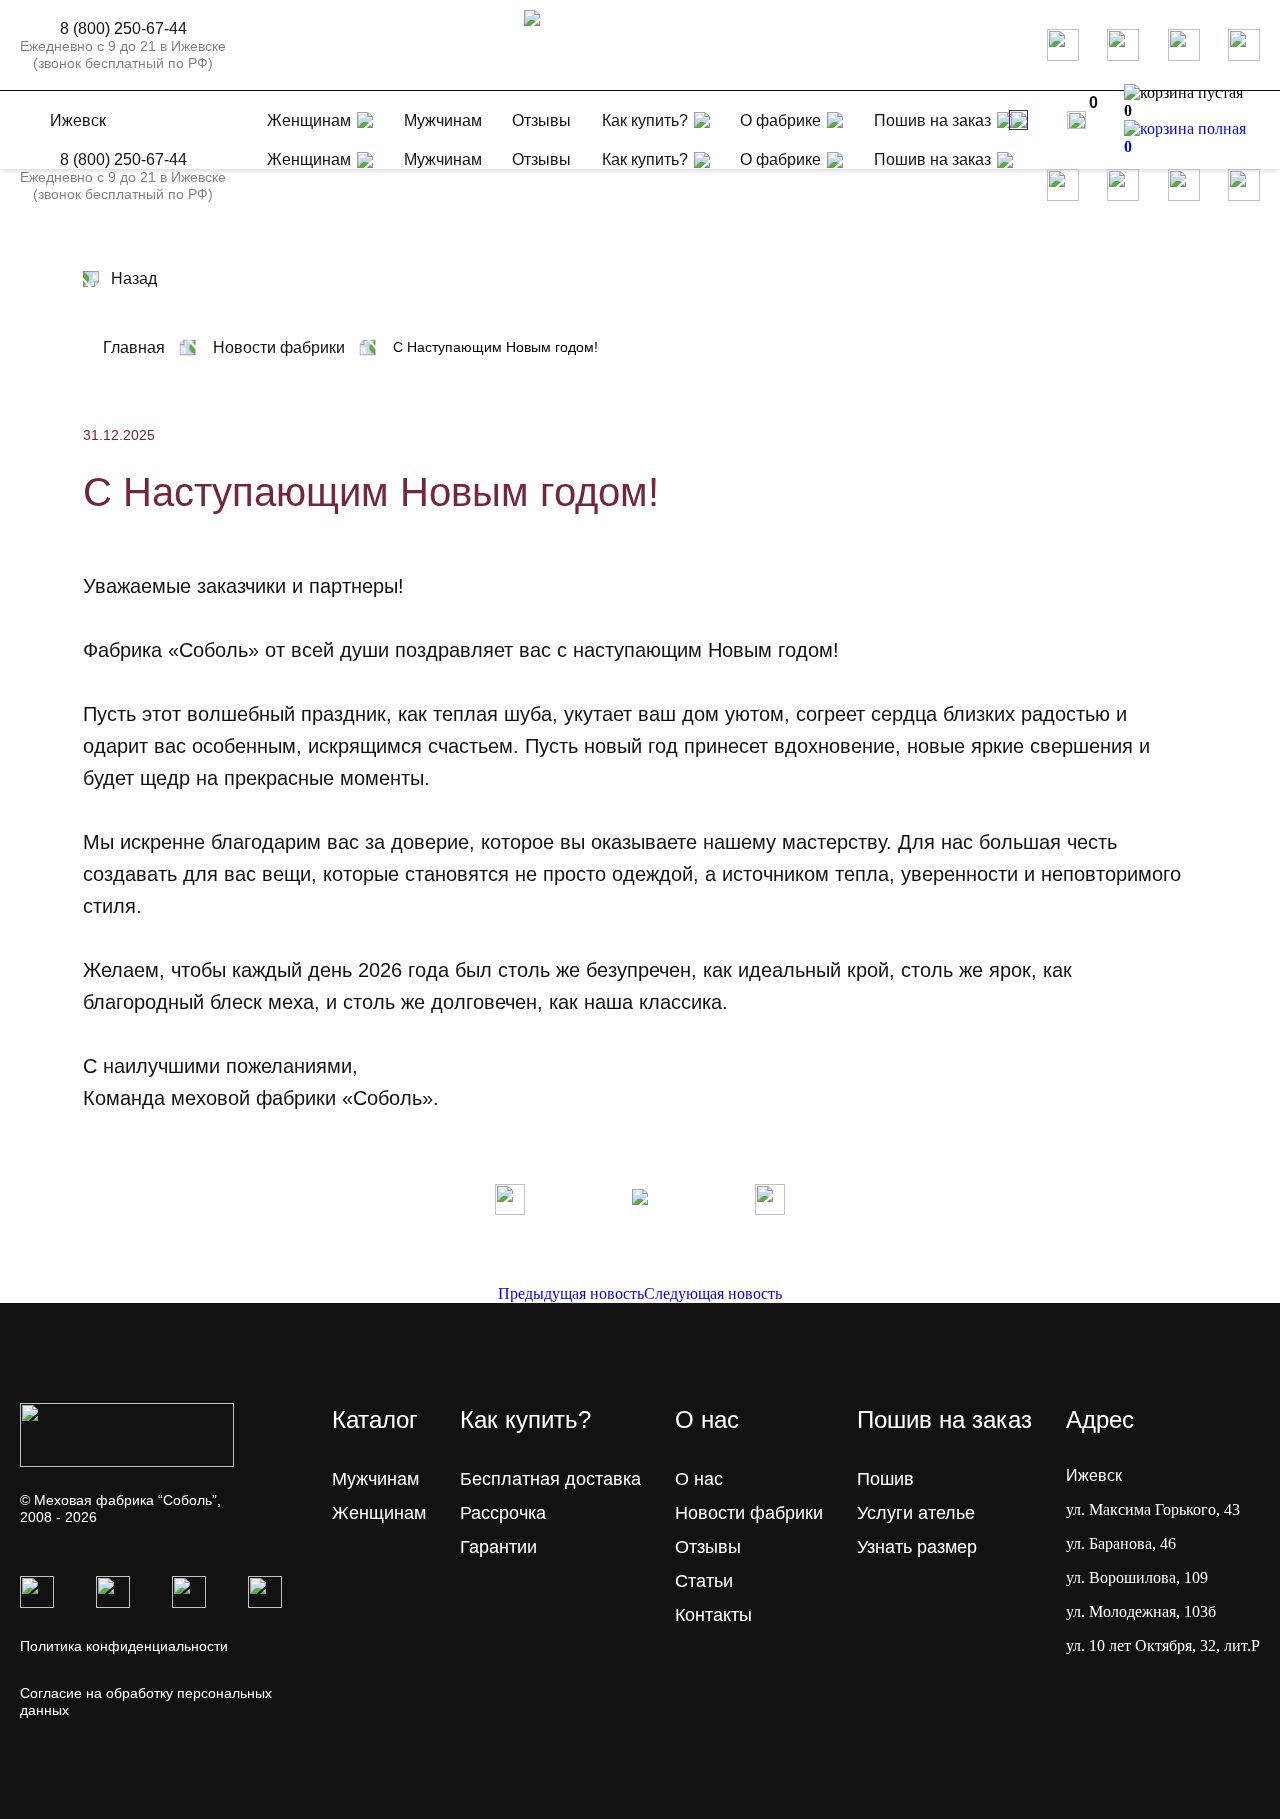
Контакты (713, 1615)
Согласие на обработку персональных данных (146, 1701)
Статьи (704, 1581)
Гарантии (498, 1547)
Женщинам (309, 159)
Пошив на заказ (932, 120)
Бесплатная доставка (550, 1479)
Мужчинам (443, 159)
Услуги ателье (916, 1513)
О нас (699, 1479)
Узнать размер (917, 1547)
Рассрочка (503, 1513)
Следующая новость (713, 1293)
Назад (134, 278)
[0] (1076, 120)
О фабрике (780, 120)
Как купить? (645, 120)
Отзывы (541, 159)
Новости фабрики (749, 1513)
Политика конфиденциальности (124, 1646)
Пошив (885, 1479)
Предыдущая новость (571, 1293)
